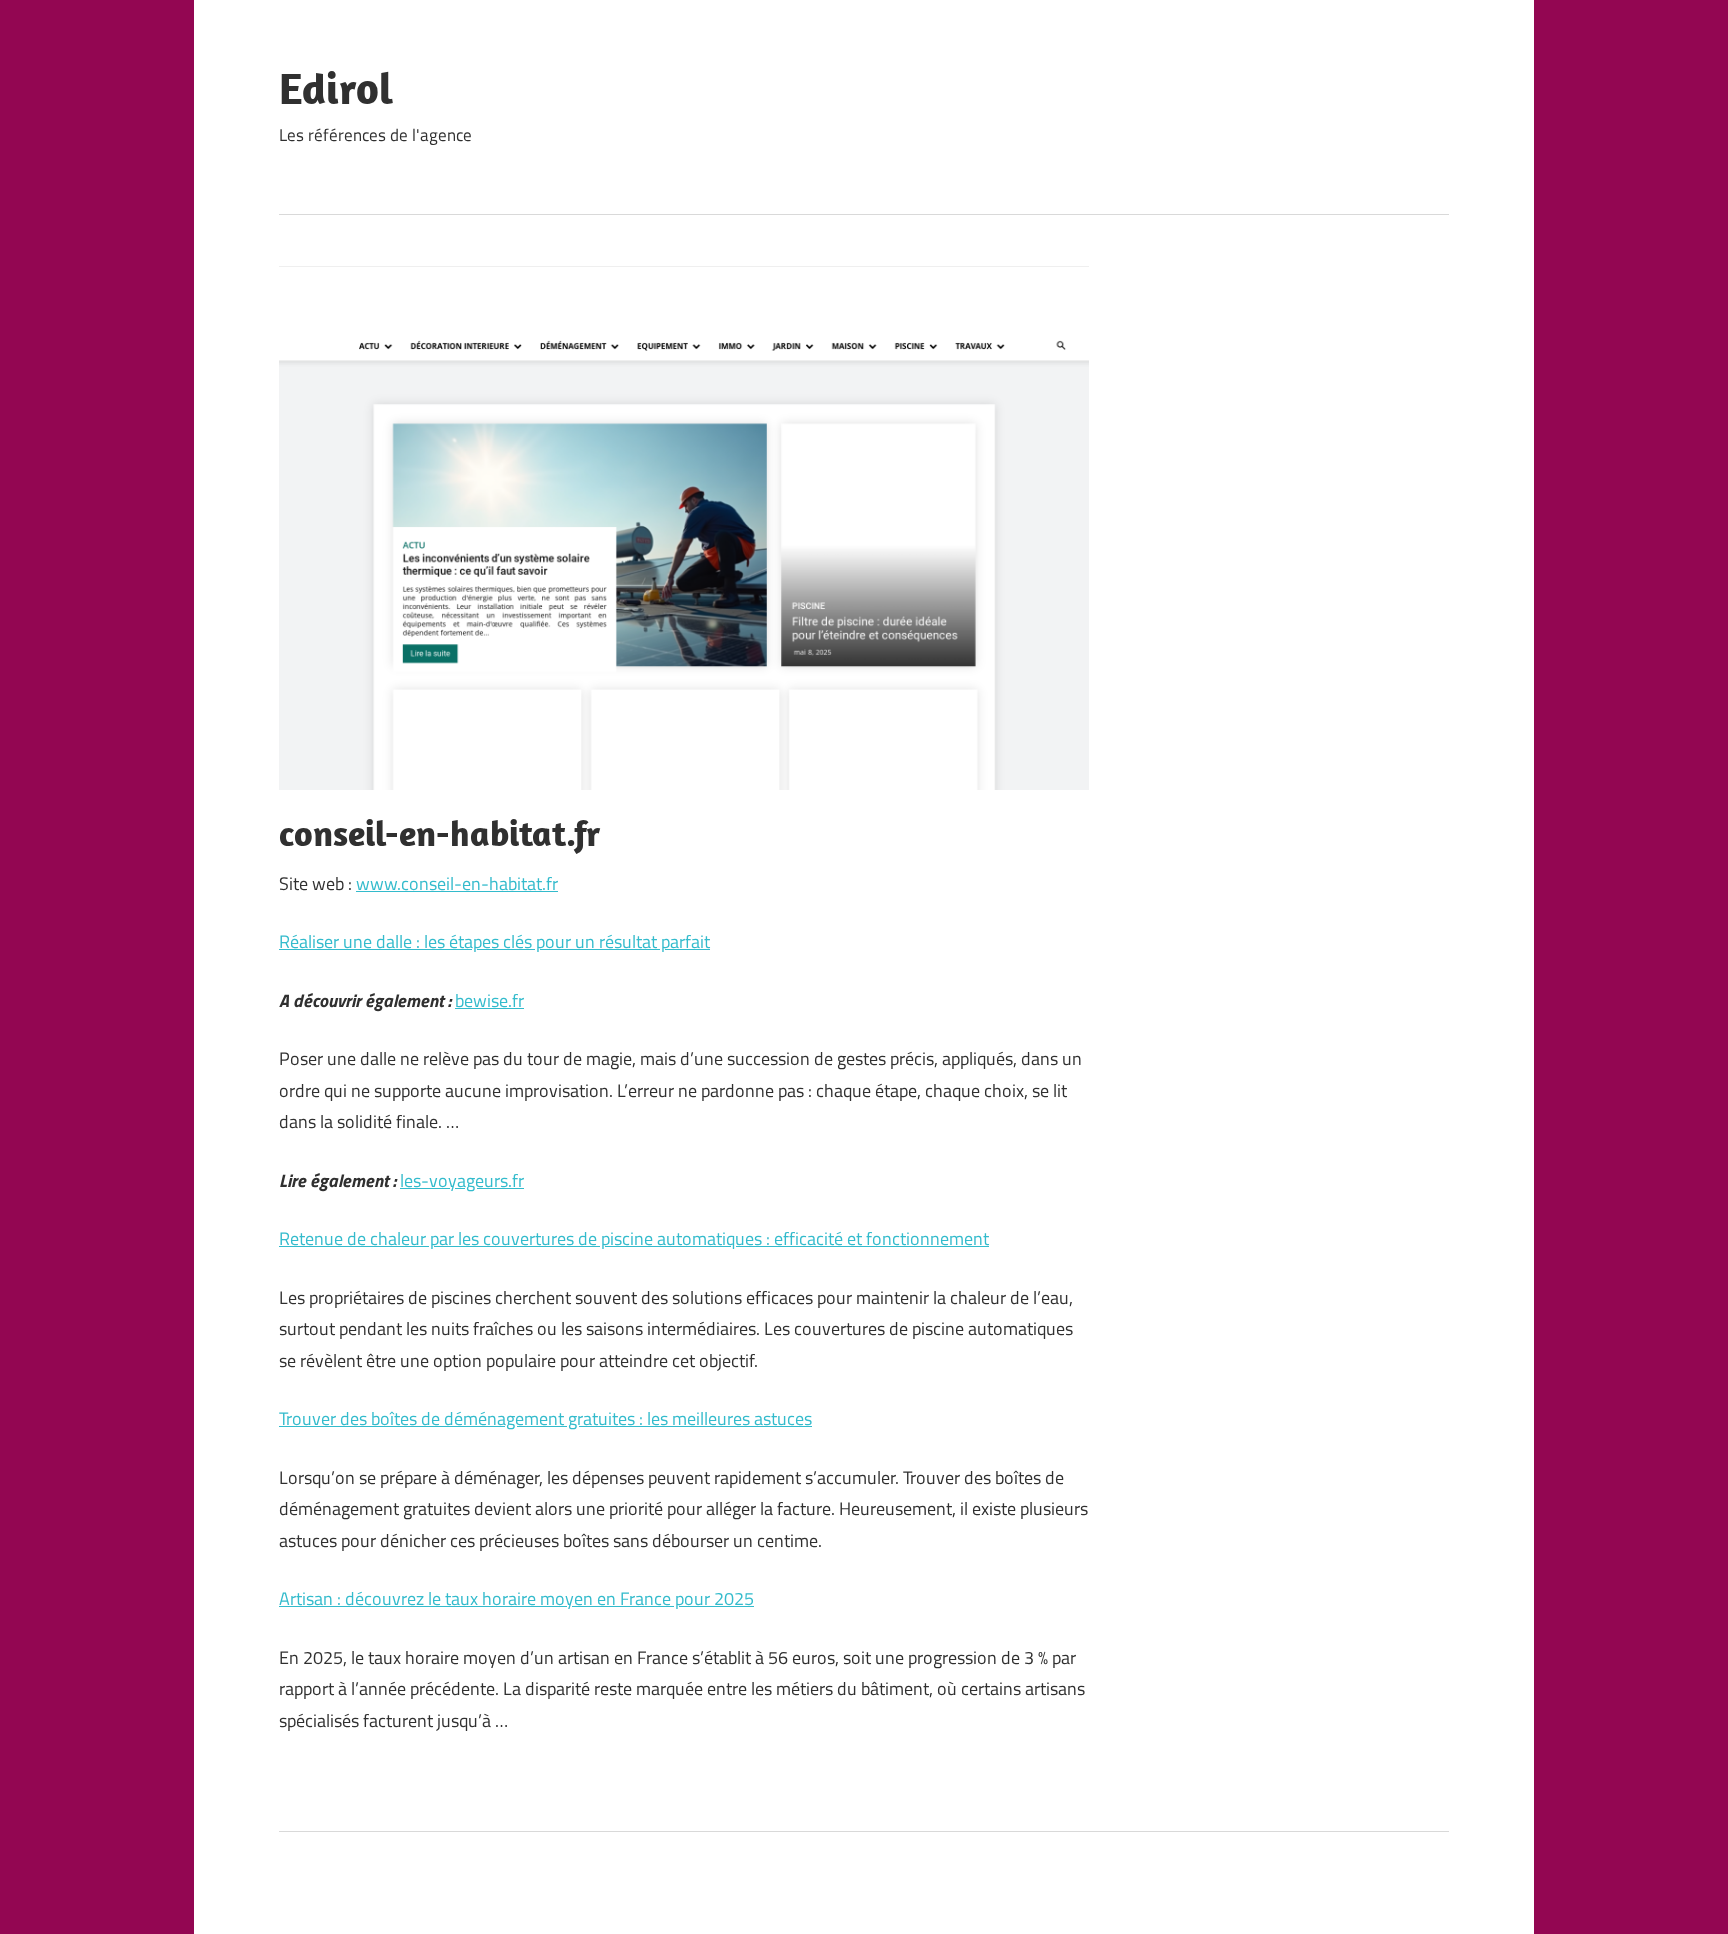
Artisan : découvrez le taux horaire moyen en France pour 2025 (516, 1598)
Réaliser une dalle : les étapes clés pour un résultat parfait (494, 941)
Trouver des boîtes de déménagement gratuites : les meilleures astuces (545, 1418)
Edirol (336, 88)
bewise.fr (489, 1000)
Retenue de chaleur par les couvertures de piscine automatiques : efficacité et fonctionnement (634, 1238)
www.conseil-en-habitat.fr (457, 883)
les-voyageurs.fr (462, 1180)
